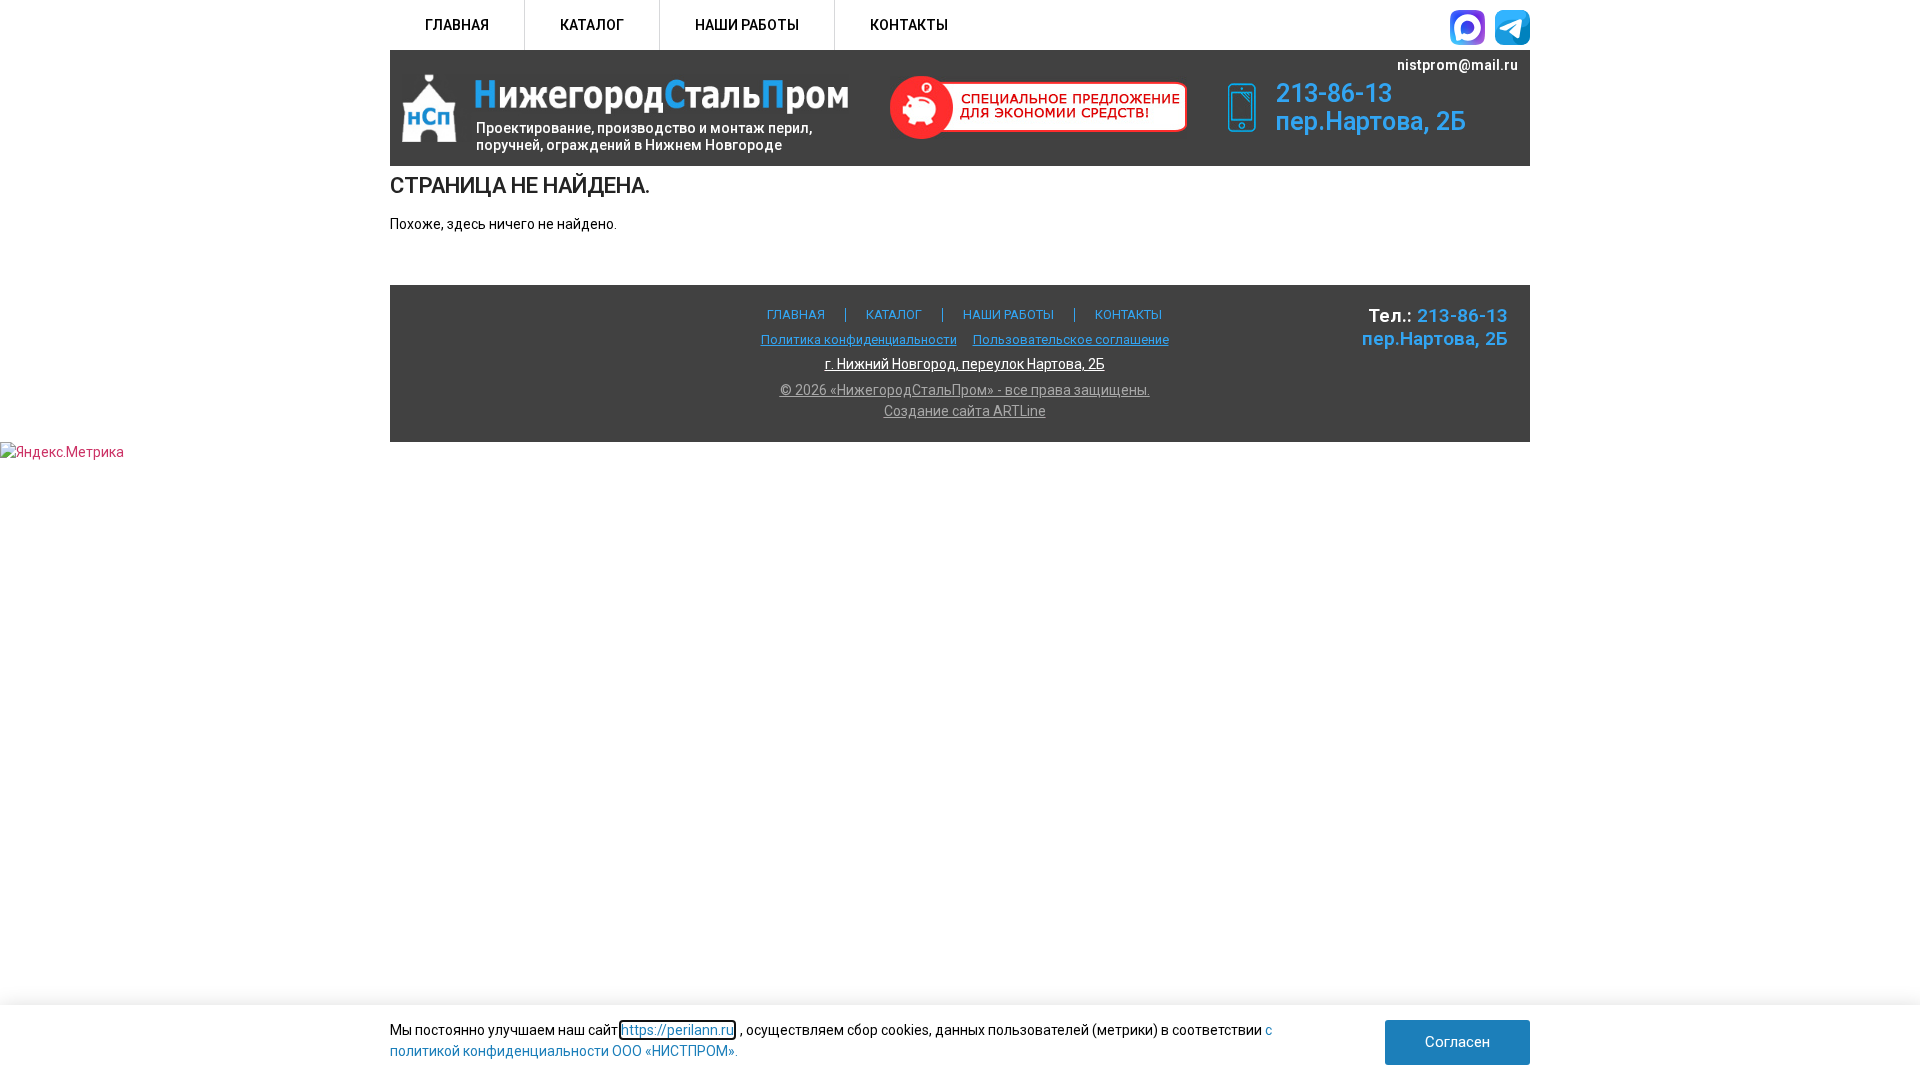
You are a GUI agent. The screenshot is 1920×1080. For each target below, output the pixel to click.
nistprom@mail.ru (1457, 65)
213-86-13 (1334, 93)
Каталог (592, 25)
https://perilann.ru (677, 1030)
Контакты (909, 25)
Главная (457, 25)
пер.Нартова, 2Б (1371, 121)
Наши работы (747, 25)
